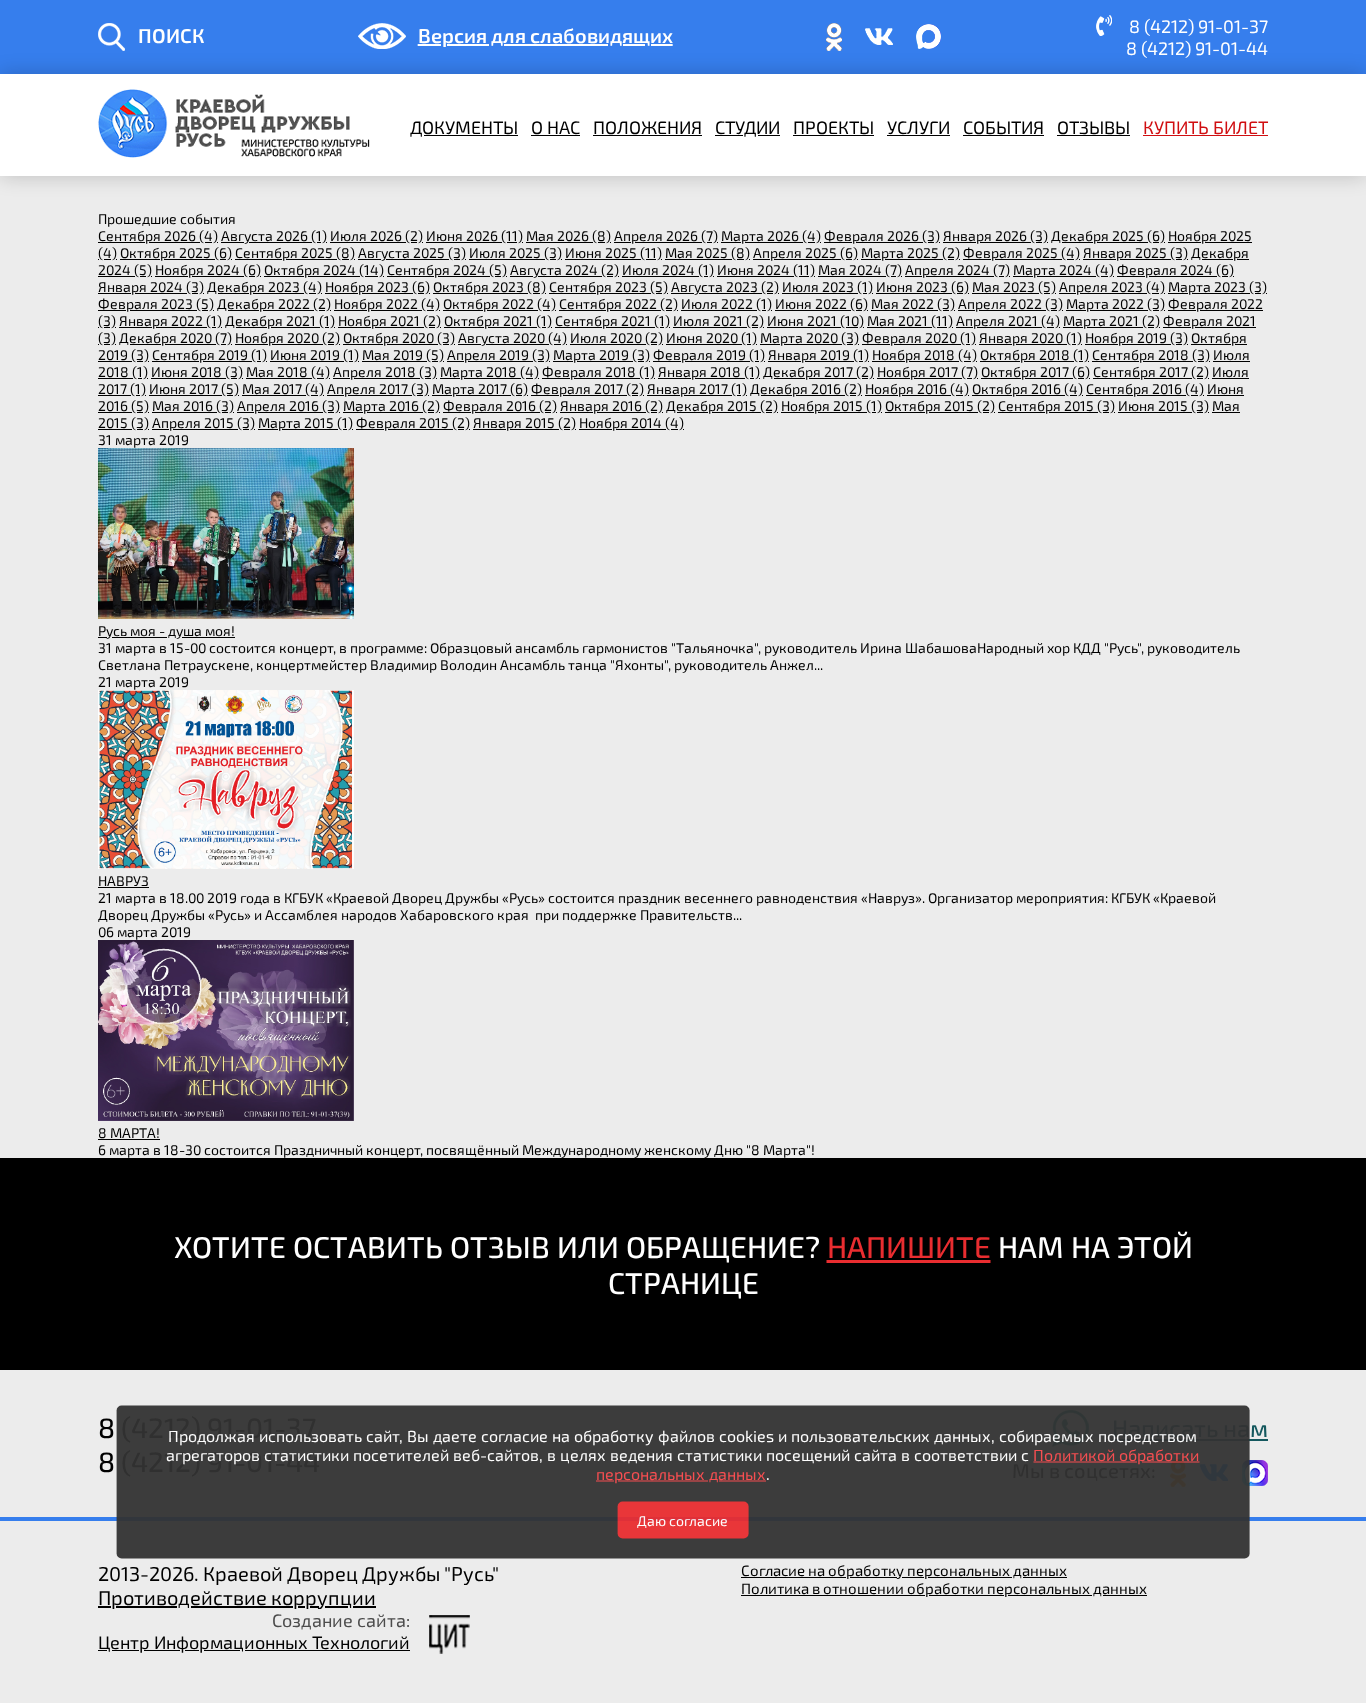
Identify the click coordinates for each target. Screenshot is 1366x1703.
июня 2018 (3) (197, 371)
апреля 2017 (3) (378, 388)
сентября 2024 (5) (447, 269)
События (1003, 127)
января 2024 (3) (151, 286)
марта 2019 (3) (601, 354)
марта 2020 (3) (809, 337)
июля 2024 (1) (668, 269)
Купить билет (1205, 127)
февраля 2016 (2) (500, 405)
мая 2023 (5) (1014, 286)
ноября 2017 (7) (927, 371)
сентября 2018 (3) (1151, 354)
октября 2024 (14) (324, 269)
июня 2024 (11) (766, 269)
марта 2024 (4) (1063, 269)
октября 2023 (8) (489, 286)
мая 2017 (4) (283, 388)
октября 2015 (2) (940, 405)
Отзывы (1093, 127)
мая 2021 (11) (910, 320)
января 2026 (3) (995, 235)
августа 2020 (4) (512, 337)
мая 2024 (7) (860, 269)
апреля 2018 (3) (385, 371)
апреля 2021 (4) (1008, 320)
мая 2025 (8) (707, 252)
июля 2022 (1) (726, 303)
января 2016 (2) (611, 405)
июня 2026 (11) (474, 235)
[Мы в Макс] (929, 45)
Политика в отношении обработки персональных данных (944, 1588)
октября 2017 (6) (1035, 371)
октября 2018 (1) (1034, 354)
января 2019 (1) (818, 354)
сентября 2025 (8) (295, 252)
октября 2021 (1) (498, 320)
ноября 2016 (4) (917, 388)
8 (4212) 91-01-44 (1197, 48)
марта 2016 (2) (391, 405)
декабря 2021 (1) (280, 320)
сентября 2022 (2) (618, 303)
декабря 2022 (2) (274, 303)
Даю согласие (682, 1519)
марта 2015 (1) (305, 422)
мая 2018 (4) (288, 371)
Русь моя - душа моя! (166, 630)
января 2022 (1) (170, 320)
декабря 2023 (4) (264, 286)
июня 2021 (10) (815, 320)
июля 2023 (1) (827, 286)
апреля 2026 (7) (666, 235)
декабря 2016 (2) (806, 388)
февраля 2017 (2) (587, 388)
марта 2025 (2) (910, 252)
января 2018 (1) (709, 371)
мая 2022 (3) (913, 303)
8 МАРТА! (129, 1132)
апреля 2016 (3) (288, 405)
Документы (464, 127)
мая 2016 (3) (193, 405)
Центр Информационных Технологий (254, 1642)
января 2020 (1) (1030, 337)
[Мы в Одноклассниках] (834, 45)
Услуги (918, 127)
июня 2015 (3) (1163, 405)
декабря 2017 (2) (818, 371)
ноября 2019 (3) (1136, 337)
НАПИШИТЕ (909, 1246)
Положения (647, 127)
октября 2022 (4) (499, 303)
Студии (747, 127)
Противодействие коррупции (237, 1597)
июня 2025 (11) (613, 252)
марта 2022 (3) (1115, 303)
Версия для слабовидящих (545, 35)
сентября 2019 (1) (209, 354)
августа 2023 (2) (725, 286)
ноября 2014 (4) (631, 422)
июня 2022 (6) (821, 303)
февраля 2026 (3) (882, 235)
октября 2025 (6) (176, 252)
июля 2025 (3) (515, 252)
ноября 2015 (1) (831, 405)
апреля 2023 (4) (1112, 286)
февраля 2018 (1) (598, 371)
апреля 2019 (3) (498, 354)
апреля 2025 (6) (805, 252)
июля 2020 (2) (616, 337)
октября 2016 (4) (1027, 388)
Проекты (833, 127)
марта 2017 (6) (480, 388)
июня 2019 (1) (314, 354)
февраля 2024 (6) (1175, 269)
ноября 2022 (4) (387, 303)
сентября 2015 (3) (1056, 405)
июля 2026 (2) (376, 235)
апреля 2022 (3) (1010, 303)
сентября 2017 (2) (1151, 371)
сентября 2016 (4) (1145, 388)
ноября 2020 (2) (287, 337)
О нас (555, 127)
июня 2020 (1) (711, 337)
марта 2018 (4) (489, 371)
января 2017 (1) (697, 388)
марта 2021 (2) (1111, 320)
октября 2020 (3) (399, 337)
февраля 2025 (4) (1021, 252)
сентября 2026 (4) (158, 235)
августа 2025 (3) (412, 252)
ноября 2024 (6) (208, 269)
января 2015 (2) (524, 422)
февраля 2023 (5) (156, 303)
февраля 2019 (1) (709, 354)
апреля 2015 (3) (203, 422)
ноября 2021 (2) (389, 320)
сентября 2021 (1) (612, 320)
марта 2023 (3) (1217, 286)
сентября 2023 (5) (608, 286)
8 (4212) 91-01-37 (1198, 26)
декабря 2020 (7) (175, 337)
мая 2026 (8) (568, 235)
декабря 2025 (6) (1108, 235)
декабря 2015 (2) (722, 405)
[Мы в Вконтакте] (879, 45)
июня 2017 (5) (194, 388)
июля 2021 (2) (718, 320)
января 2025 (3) (1135, 252)
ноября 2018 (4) (924, 354)
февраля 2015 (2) (413, 422)
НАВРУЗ (123, 880)
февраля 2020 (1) (919, 337)
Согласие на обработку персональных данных (904, 1570)
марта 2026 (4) (771, 235)
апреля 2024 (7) (957, 269)
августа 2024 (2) (564, 269)
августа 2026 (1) (274, 235)
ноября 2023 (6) (377, 286)
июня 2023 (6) (922, 286)
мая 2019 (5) (403, 354)
